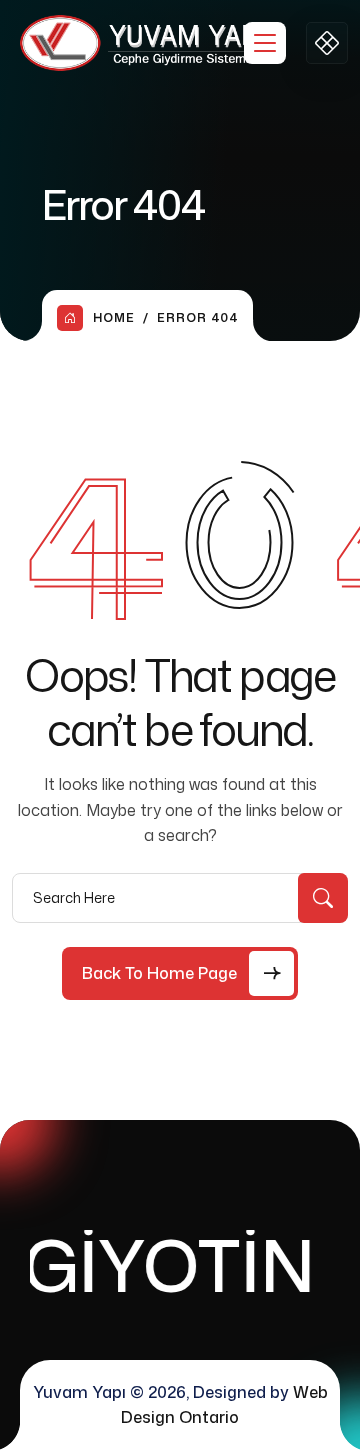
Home (114, 317)
